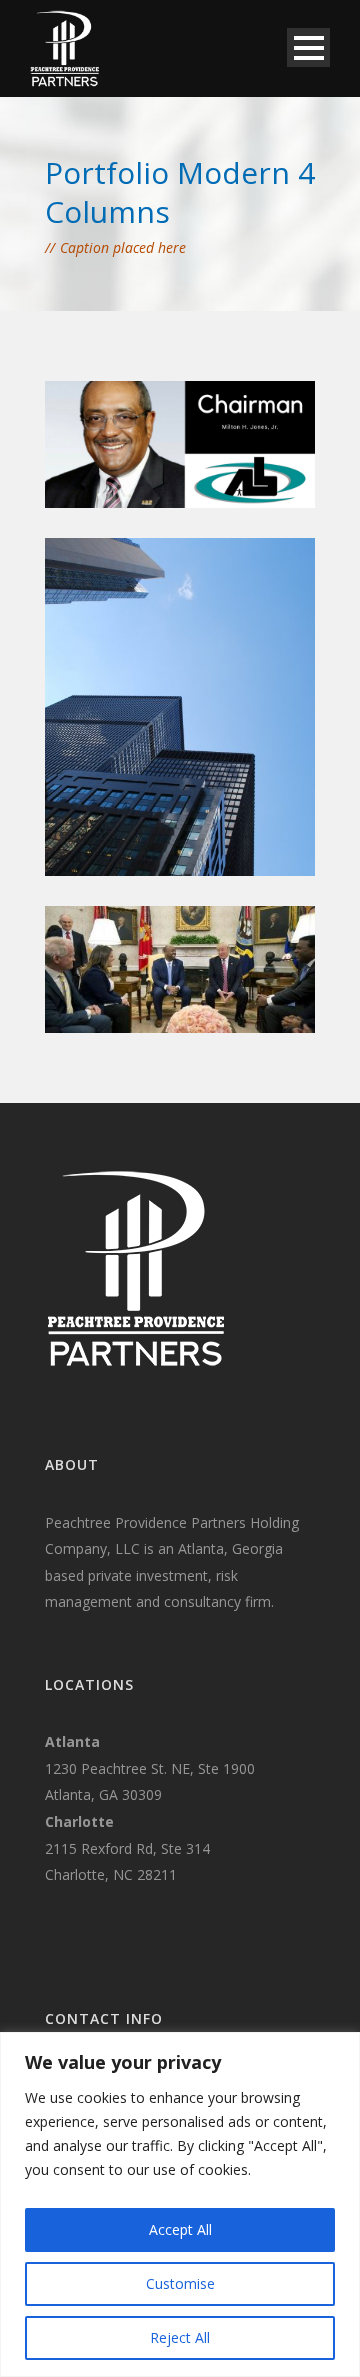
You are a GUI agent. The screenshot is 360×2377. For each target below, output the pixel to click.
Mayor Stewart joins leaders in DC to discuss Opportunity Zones (184, 961)
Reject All (180, 2337)
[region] (180, 2204)
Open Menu (308, 47)
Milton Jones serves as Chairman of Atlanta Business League (192, 436)
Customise (180, 2283)
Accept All (180, 2229)
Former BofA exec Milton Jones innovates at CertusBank (181, 803)
